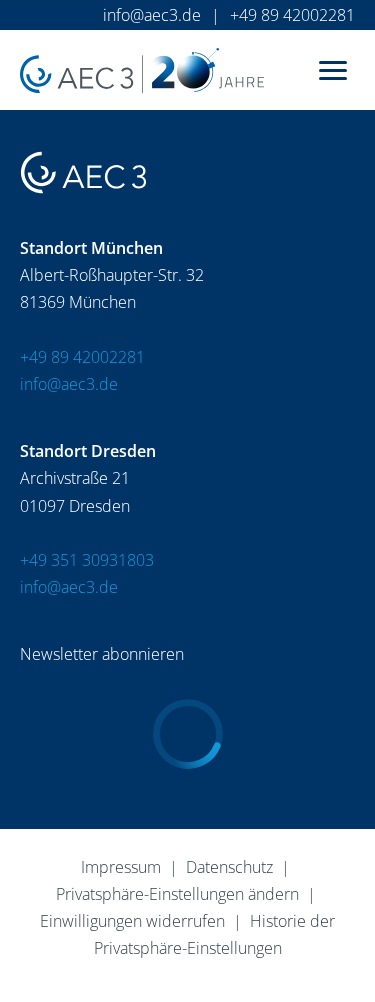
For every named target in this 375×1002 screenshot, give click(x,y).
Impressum (121, 867)
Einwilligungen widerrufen (132, 921)
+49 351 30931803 (87, 560)
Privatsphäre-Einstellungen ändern (177, 894)
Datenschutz (229, 867)
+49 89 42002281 (292, 15)
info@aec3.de (152, 15)
